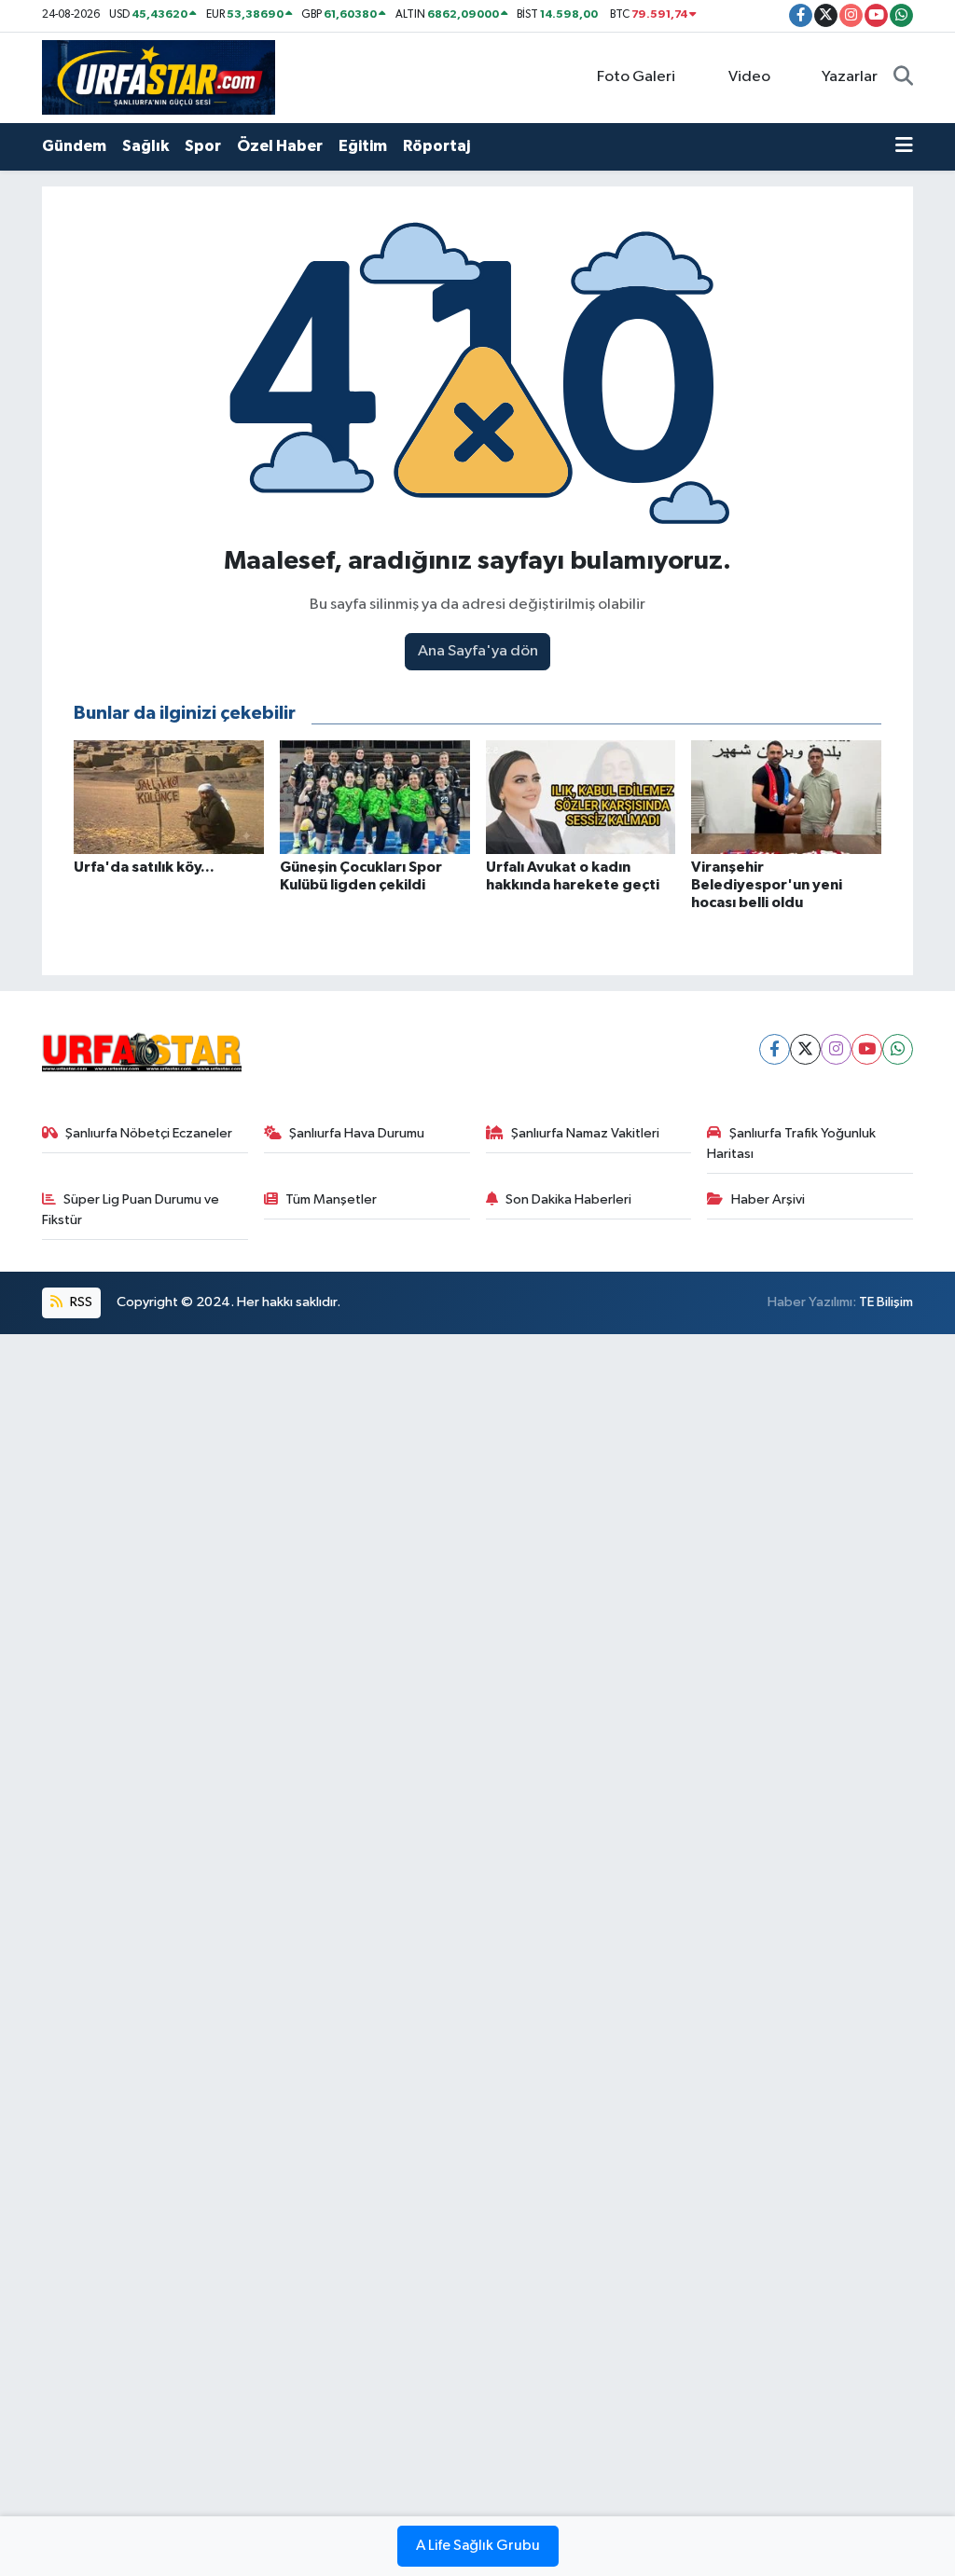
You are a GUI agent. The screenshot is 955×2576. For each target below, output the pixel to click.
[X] (805, 1049)
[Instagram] (836, 1049)
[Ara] (903, 77)
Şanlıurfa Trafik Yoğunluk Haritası (791, 1143)
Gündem (74, 146)
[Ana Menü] (904, 146)
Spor (203, 146)
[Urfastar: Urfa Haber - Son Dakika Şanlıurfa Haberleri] (159, 77)
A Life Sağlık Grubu (478, 2546)
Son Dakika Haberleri (568, 1199)
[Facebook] (775, 1049)
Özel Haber (280, 146)
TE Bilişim (886, 1302)
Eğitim (363, 146)
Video (749, 77)
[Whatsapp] (898, 1049)
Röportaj (436, 146)
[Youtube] (867, 1049)
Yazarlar (850, 77)
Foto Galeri (636, 77)
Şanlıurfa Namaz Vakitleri (585, 1133)
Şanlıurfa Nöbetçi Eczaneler (149, 1133)
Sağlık (145, 146)
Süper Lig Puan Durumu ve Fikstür (131, 1210)
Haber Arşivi (768, 1199)
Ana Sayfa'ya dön (478, 651)
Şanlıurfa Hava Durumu (357, 1133)
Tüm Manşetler (331, 1199)
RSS (80, 1302)
